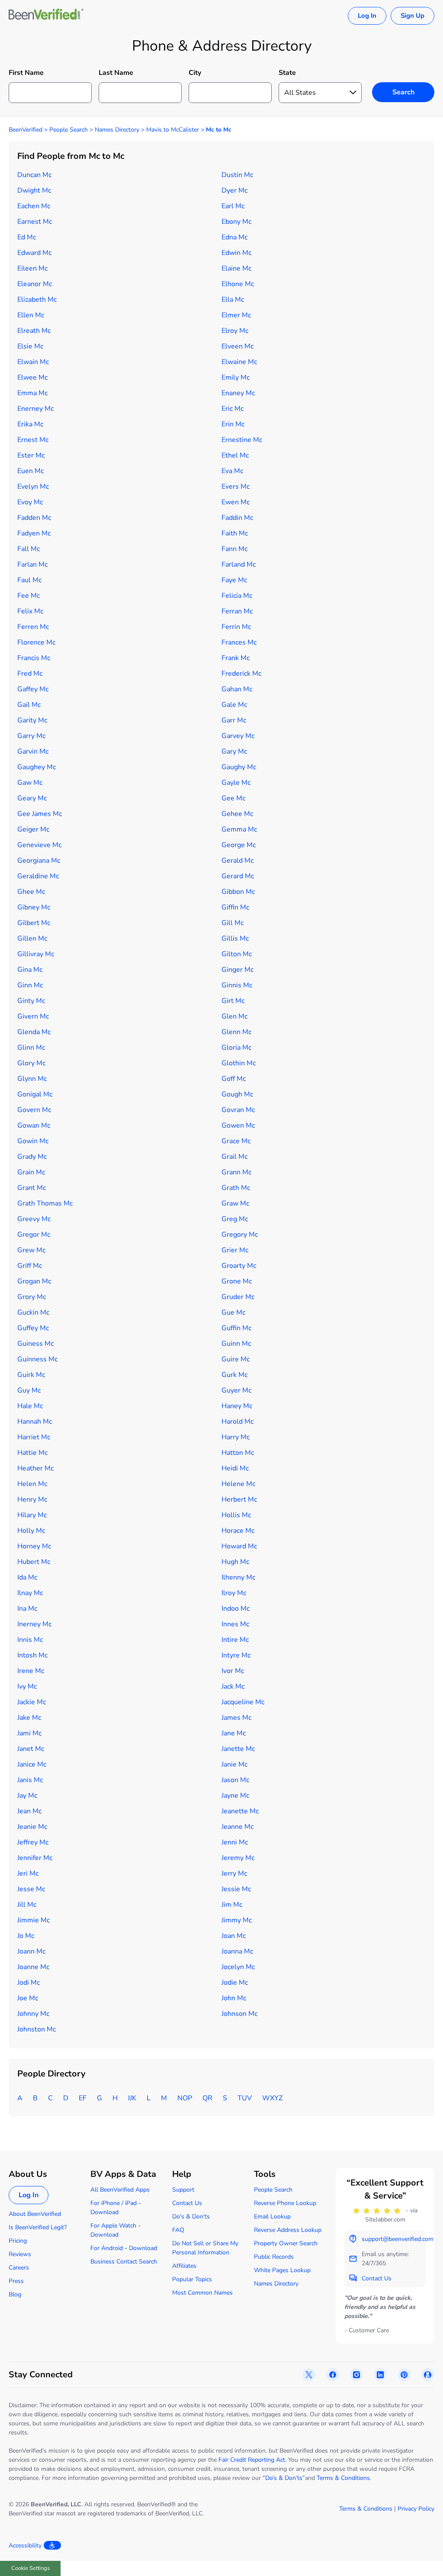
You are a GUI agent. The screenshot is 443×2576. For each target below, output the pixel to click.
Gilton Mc (237, 954)
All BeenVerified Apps (120, 2190)
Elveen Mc (238, 346)
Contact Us (187, 2203)
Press (16, 2281)
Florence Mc (36, 642)
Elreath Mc (34, 331)
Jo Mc (26, 1936)
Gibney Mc (34, 907)
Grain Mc (31, 1172)
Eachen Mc (34, 206)
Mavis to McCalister (173, 130)
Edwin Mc (236, 253)
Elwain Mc (33, 362)
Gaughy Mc (239, 767)
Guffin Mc (236, 1328)
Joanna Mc (237, 1951)
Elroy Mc (235, 331)
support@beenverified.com (398, 2239)
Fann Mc (234, 549)
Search (403, 92)
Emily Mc (236, 377)
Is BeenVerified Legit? (38, 2227)
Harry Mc (236, 1437)
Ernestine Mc (242, 440)
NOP (185, 2098)
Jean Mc (29, 1811)
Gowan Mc (34, 1125)
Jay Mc (27, 1796)
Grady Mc (32, 1157)
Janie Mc (234, 1764)
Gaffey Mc (33, 689)
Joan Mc (234, 1936)
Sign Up (413, 16)
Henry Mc (32, 1499)
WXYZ (272, 2098)
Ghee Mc (31, 892)
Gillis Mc (235, 938)
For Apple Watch (113, 2226)
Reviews (20, 2254)
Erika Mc (30, 424)
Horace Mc (238, 1531)
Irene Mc (31, 1671)
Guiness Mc (35, 1344)
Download (104, 2212)
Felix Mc (30, 611)
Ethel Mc (235, 455)
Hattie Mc (32, 1453)
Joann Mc (31, 1951)
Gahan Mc (237, 689)
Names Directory (117, 130)
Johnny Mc (33, 2014)
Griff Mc (30, 1266)
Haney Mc (237, 1406)
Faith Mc (235, 533)
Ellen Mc (31, 315)
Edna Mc (234, 237)
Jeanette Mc (240, 1811)
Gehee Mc (237, 814)
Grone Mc (237, 1281)
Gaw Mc (30, 783)
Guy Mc (29, 1390)
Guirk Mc (31, 1375)
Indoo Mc (236, 1609)
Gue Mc (233, 1312)
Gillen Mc (32, 938)
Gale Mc (234, 705)
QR (207, 2098)
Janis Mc (30, 1780)
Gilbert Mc (34, 923)
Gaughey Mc (37, 767)
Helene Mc (238, 1484)
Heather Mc (35, 1468)
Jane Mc (234, 1733)
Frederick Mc (241, 674)
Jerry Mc (234, 1873)
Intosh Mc (32, 1655)
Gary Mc (234, 751)
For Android (107, 2248)
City (195, 73)
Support (183, 2190)
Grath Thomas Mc (45, 1203)
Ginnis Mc (237, 985)
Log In (367, 16)
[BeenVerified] (46, 16)
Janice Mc (32, 1764)
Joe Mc (28, 1998)
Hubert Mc (34, 1562)
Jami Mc (29, 1733)
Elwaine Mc (239, 362)
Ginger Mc (238, 970)
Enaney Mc (238, 393)
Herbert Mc (239, 1499)
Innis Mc (30, 1640)
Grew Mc (31, 1250)
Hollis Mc (236, 1515)
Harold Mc (238, 1422)
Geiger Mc (33, 829)
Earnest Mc (35, 222)
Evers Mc (236, 487)
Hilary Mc (32, 1515)
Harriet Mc (34, 1437)
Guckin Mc (33, 1312)
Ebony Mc (236, 222)
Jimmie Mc (34, 1920)
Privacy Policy (416, 2509)
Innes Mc (235, 1624)
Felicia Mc (237, 596)
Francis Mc (34, 658)
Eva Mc (232, 471)
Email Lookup (272, 2217)
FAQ (178, 2230)
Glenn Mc (236, 1032)
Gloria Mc (236, 1048)
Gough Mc (237, 1094)
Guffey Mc (33, 1328)
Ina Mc (27, 1609)
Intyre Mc (236, 1655)
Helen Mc (32, 1484)
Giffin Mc (235, 907)
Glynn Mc (32, 1079)
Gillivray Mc (36, 954)
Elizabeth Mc (37, 300)
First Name (26, 73)
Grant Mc (32, 1188)
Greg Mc (235, 1219)
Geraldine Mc (38, 876)
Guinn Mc (236, 1344)
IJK (132, 2098)
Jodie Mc (235, 1983)
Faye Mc (234, 580)
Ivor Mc (233, 1671)
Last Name (116, 73)
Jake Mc (29, 1718)
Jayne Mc (235, 1796)
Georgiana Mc (39, 861)
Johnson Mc (239, 2014)
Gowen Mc (238, 1125)
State (287, 73)
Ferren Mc (33, 627)
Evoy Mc (30, 502)
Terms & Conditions (343, 2478)
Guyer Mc (236, 1390)
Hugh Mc (235, 1562)
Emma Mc (32, 393)
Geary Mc (32, 798)
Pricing (18, 2241)
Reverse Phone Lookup (285, 2203)
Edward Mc (34, 253)
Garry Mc (31, 736)
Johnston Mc (37, 2029)
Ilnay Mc (30, 1593)
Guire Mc (236, 1359)
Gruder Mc (238, 1297)
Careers (19, 2268)
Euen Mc (30, 471)
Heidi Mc (235, 1468)
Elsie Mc (30, 346)
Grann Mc (236, 1172)
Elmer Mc (236, 315)
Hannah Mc (35, 1422)
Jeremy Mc (238, 1858)
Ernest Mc (33, 440)
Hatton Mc (238, 1453)
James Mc (236, 1718)
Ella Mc (233, 300)
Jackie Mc (32, 1702)
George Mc (239, 845)
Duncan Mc (34, 175)
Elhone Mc (238, 284)
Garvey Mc (238, 736)
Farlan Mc (32, 564)
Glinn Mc (31, 1048)
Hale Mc (30, 1406)
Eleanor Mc (35, 284)
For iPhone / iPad (114, 2203)
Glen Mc (234, 1016)
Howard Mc (239, 1546)
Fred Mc (30, 674)
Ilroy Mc (234, 1593)
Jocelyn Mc (238, 1967)
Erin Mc (233, 424)
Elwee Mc (32, 377)
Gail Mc (29, 705)
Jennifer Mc (35, 1858)
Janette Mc (238, 1749)
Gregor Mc (34, 1235)
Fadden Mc (34, 518)
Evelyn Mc (33, 487)
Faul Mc (29, 580)
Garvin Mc (33, 751)
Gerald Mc (238, 861)
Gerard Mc (238, 876)
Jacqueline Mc (243, 1702)
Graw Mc (235, 1203)
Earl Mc (233, 206)
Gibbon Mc (238, 892)
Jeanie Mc (32, 1827)
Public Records (274, 2257)
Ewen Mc (236, 502)
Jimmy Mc (237, 1920)
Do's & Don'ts (191, 2217)
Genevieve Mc (39, 845)
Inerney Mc (34, 1624)
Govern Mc (34, 1110)
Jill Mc (27, 1905)
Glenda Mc (34, 1032)
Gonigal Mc (35, 1094)
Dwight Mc (34, 190)
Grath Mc (236, 1188)
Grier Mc (235, 1250)
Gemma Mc (239, 829)
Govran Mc (238, 1110)
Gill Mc (233, 923)
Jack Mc (233, 1686)
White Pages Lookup (282, 2270)
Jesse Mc (31, 1889)
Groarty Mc (239, 1266)
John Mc (234, 1998)
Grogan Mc (34, 1281)
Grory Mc (32, 1297)
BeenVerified (26, 130)
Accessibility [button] (25, 2545)
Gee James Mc (40, 814)
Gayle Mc (236, 783)
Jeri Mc (28, 1873)
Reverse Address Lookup (288, 2230)
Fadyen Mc (34, 533)
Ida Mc (27, 1577)
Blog (15, 2294)
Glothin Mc (239, 1063)
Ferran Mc (237, 611)
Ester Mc (31, 455)
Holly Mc (31, 1531)
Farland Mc (239, 564)
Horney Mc (34, 1546)
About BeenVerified (35, 2214)
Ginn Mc (30, 985)
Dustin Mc (237, 175)
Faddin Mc (237, 518)
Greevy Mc (34, 1219)
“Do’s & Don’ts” (284, 2478)
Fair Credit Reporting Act (252, 2460)
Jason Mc (235, 1780)
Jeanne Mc (238, 1827)
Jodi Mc (29, 1983)
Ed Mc (27, 237)
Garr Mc (234, 720)
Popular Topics (192, 2279)
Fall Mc (29, 549)
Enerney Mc (35, 409)
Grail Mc (234, 1157)
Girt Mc (233, 1001)
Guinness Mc (37, 1359)
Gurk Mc (234, 1375)
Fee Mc (29, 596)
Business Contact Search (124, 2262)
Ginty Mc (31, 1001)
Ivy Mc (27, 1686)
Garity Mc (32, 720)
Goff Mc (234, 1079)
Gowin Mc (33, 1141)
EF (83, 2098)
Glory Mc (31, 1063)
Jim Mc (232, 1905)
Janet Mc (31, 1749)
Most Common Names (202, 2293)
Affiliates (184, 2266)
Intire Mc (235, 1640)
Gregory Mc (240, 1235)
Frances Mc (239, 642)
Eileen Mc (32, 268)
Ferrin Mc (236, 627)
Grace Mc (236, 1141)
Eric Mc (233, 409)
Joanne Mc (33, 1967)
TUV (245, 2098)
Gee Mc (233, 798)
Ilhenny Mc (238, 1577)
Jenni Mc (235, 1842)
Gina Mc (30, 970)
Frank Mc (236, 658)
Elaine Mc (236, 268)
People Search (69, 130)
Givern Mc (33, 1016)
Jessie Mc (236, 1889)
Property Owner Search (286, 2243)
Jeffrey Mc (33, 1842)
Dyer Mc (234, 190)
